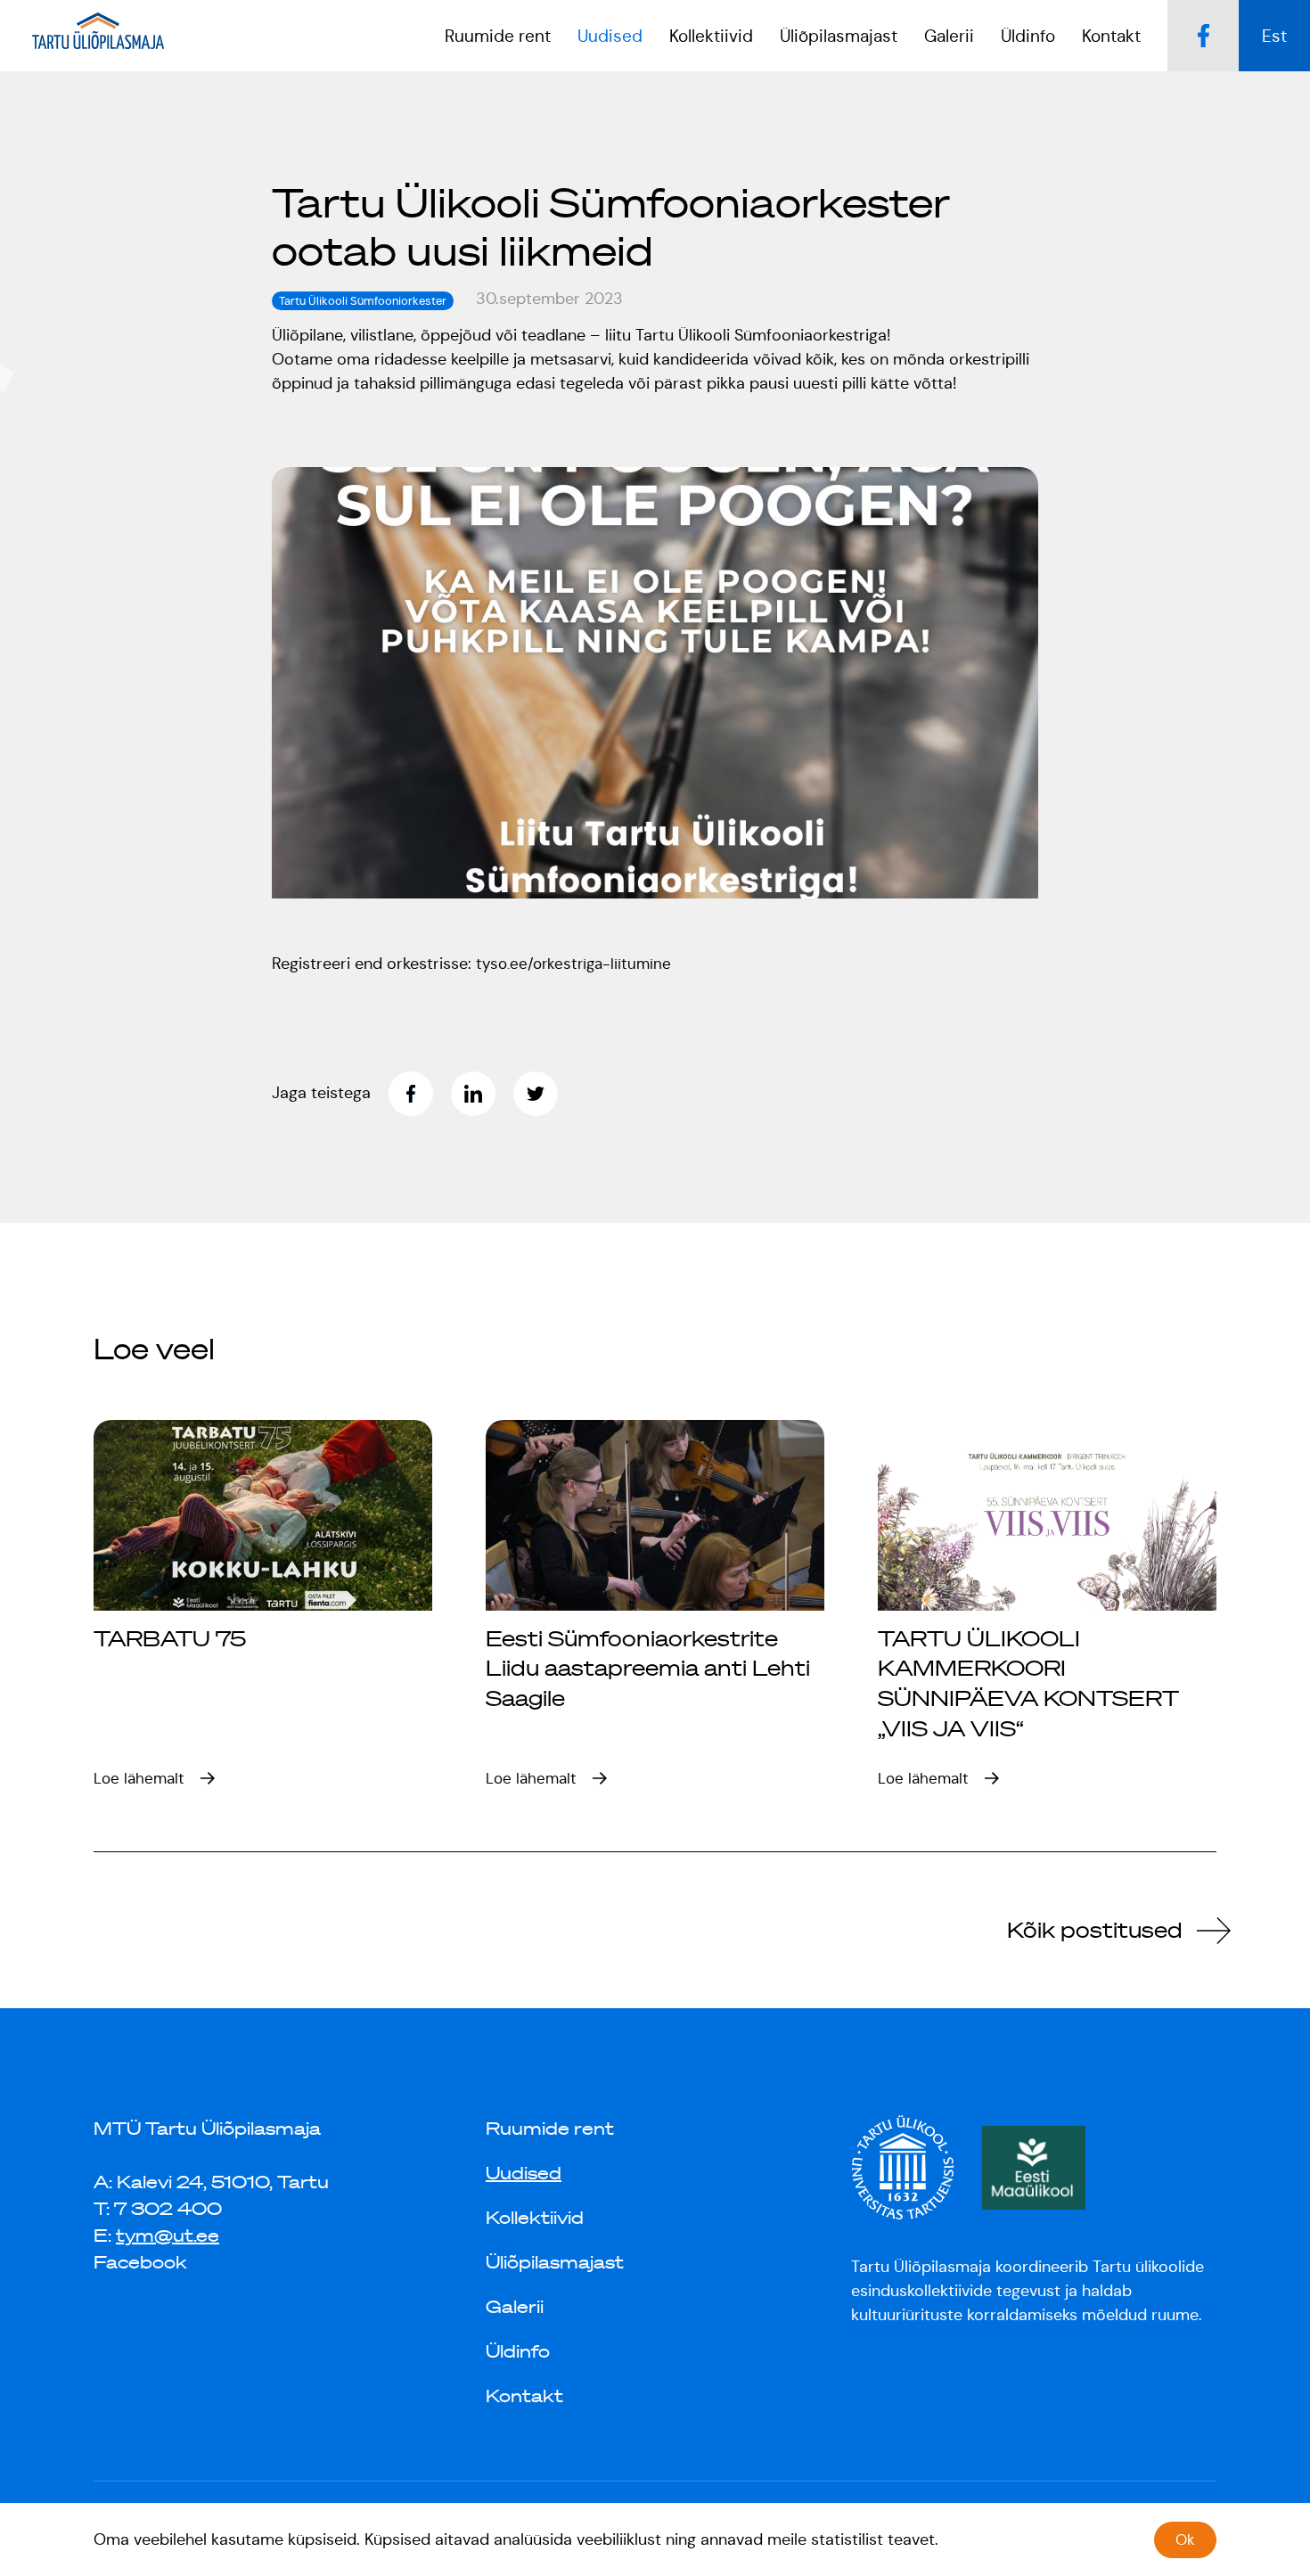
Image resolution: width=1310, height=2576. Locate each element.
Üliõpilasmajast (555, 2262)
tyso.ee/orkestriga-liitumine (573, 964)
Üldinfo (518, 2351)
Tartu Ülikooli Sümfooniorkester (363, 301)
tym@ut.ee (168, 2236)
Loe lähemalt (139, 1778)
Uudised (524, 2173)
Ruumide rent (498, 36)
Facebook (140, 2262)
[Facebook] (420, 1094)
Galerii (949, 36)
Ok (1185, 2539)
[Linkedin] (482, 1094)
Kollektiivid (535, 2218)
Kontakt (1111, 36)
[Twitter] (544, 1094)
